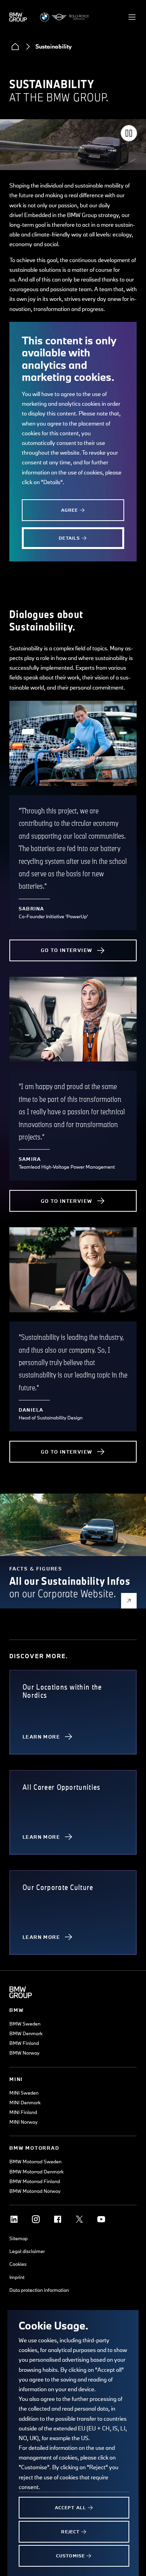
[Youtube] (101, 2219)
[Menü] (132, 17)
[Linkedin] (14, 2219)
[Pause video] (129, 133)
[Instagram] (36, 2219)
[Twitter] (79, 2219)
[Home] (15, 47)
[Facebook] (58, 2219)
